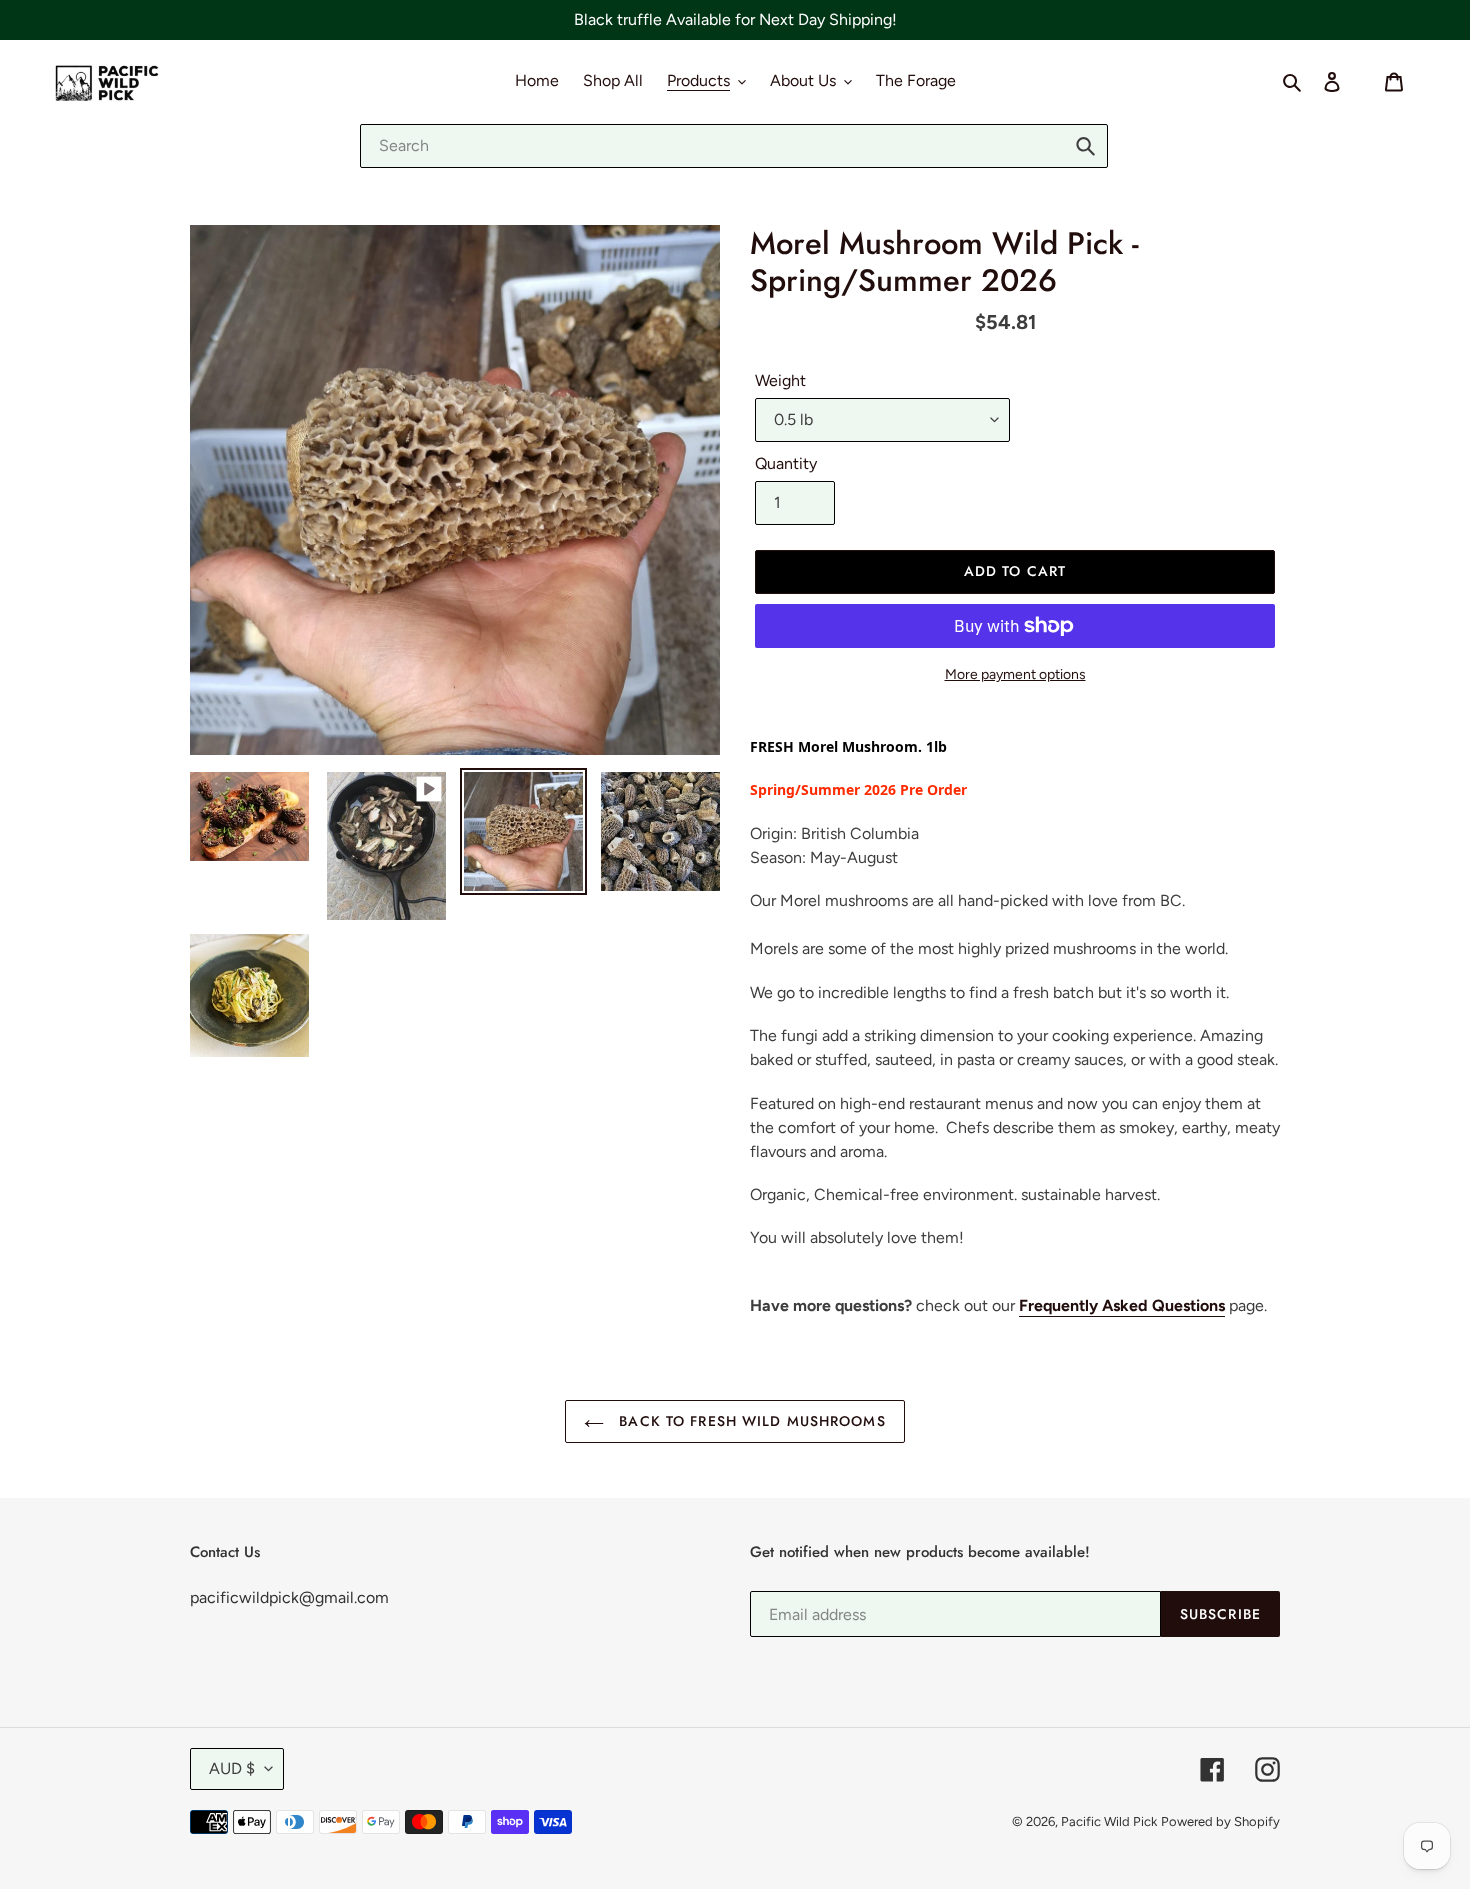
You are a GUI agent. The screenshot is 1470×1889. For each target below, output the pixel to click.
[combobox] (734, 146)
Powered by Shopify (1220, 1821)
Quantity (786, 463)
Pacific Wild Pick (1109, 1821)
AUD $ (232, 1768)
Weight (780, 380)
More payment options (1015, 674)
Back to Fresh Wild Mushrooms (749, 1421)
